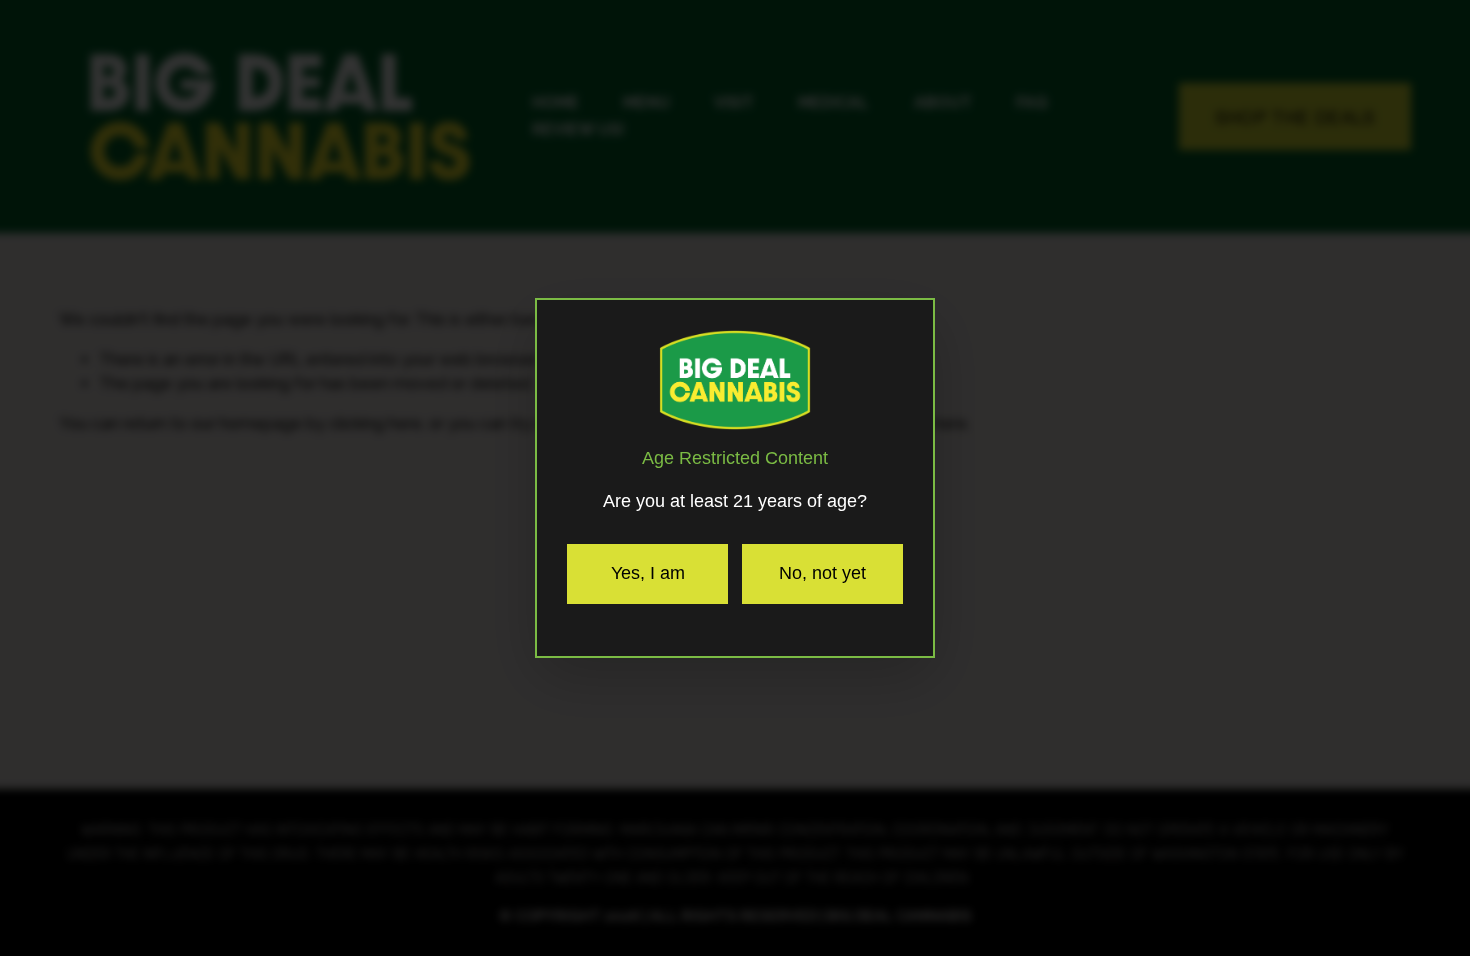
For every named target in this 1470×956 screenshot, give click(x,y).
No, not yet (822, 573)
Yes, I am (648, 573)
